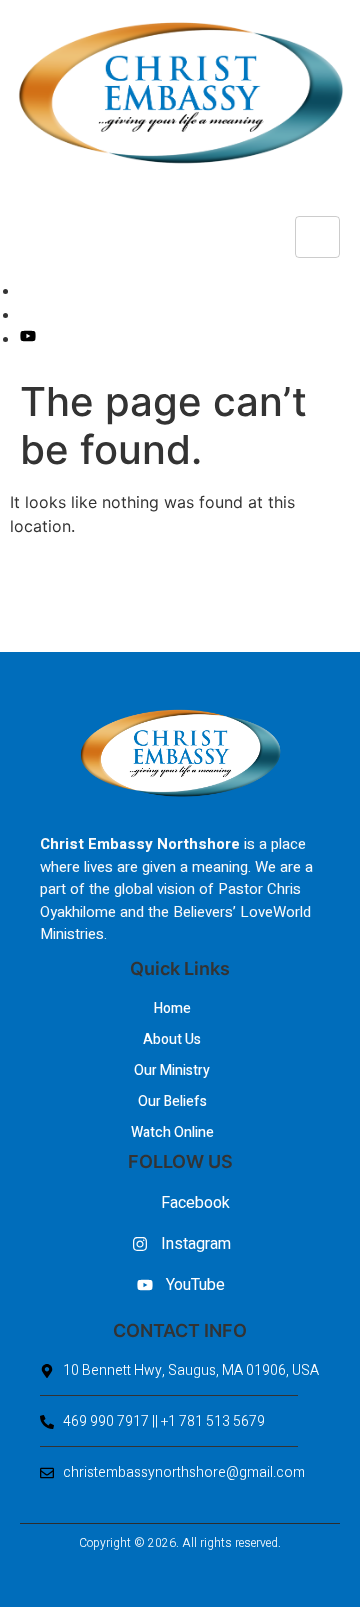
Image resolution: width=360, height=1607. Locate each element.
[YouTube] (28, 338)
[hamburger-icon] (317, 237)
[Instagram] (26, 314)
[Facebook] (26, 290)
